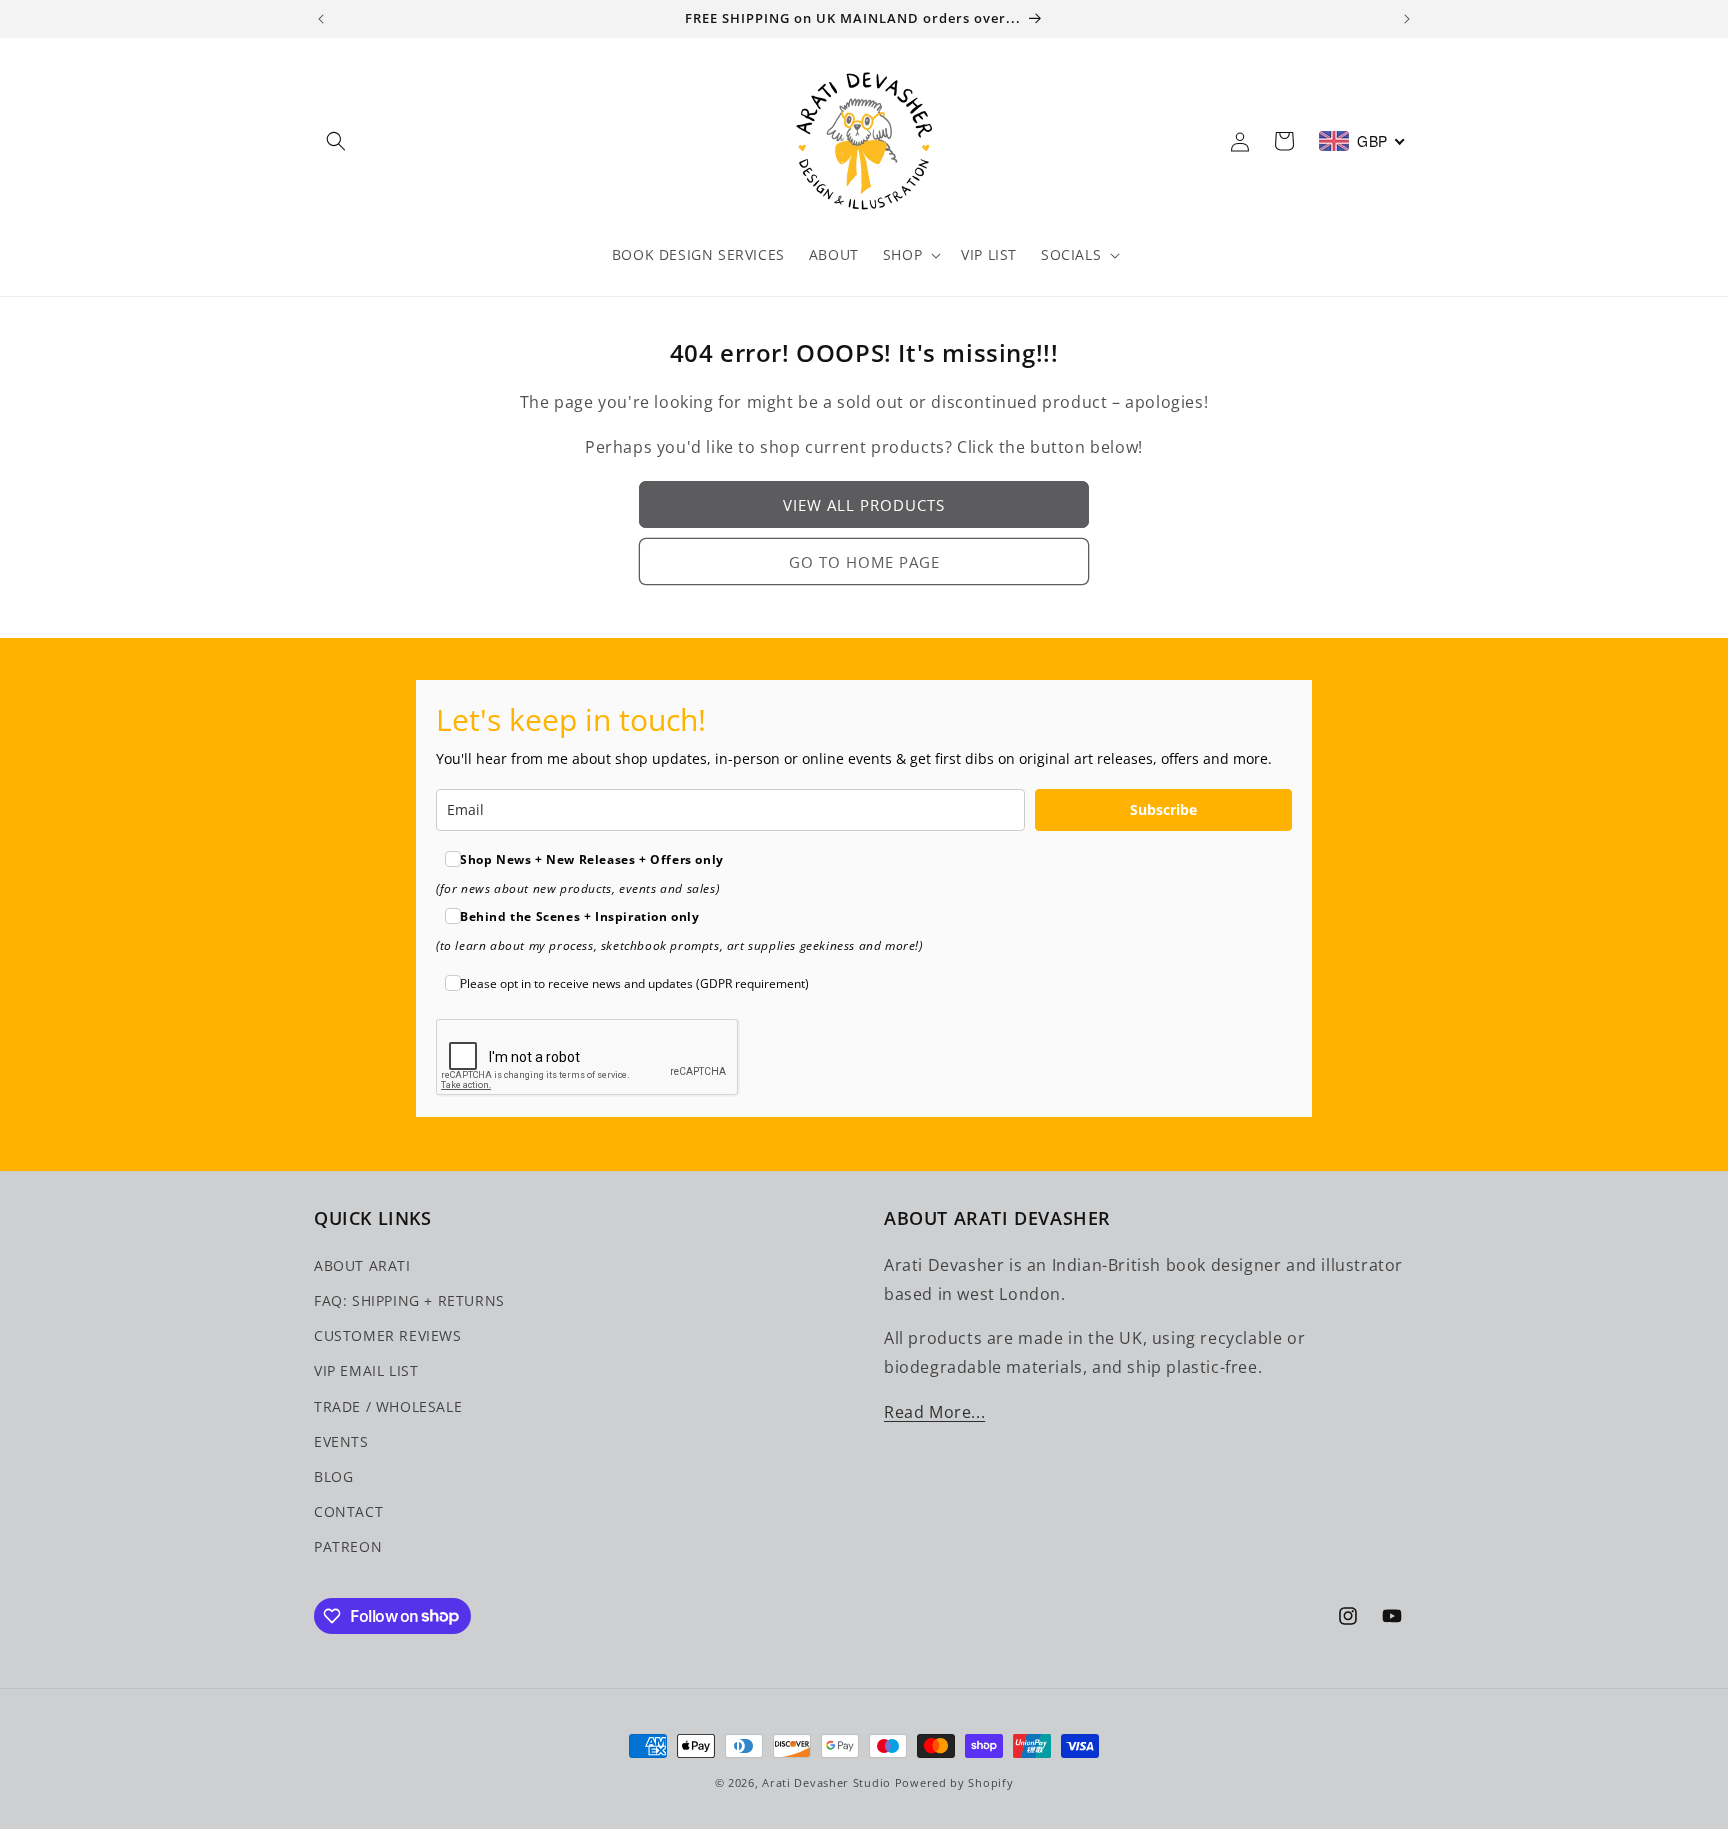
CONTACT (348, 1510)
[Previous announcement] (321, 19)
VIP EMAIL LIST (366, 1369)
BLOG (333, 1475)
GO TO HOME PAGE (864, 562)
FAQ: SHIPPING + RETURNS (409, 1299)
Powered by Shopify (954, 1782)
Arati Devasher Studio (826, 1782)
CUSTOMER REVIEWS (388, 1334)
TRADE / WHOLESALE (388, 1405)
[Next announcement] (1407, 19)
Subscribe (1163, 809)
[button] (336, 141)
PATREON (348, 1545)
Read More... (934, 1411)
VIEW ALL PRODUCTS (864, 505)
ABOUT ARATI (362, 1264)
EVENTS (341, 1440)
